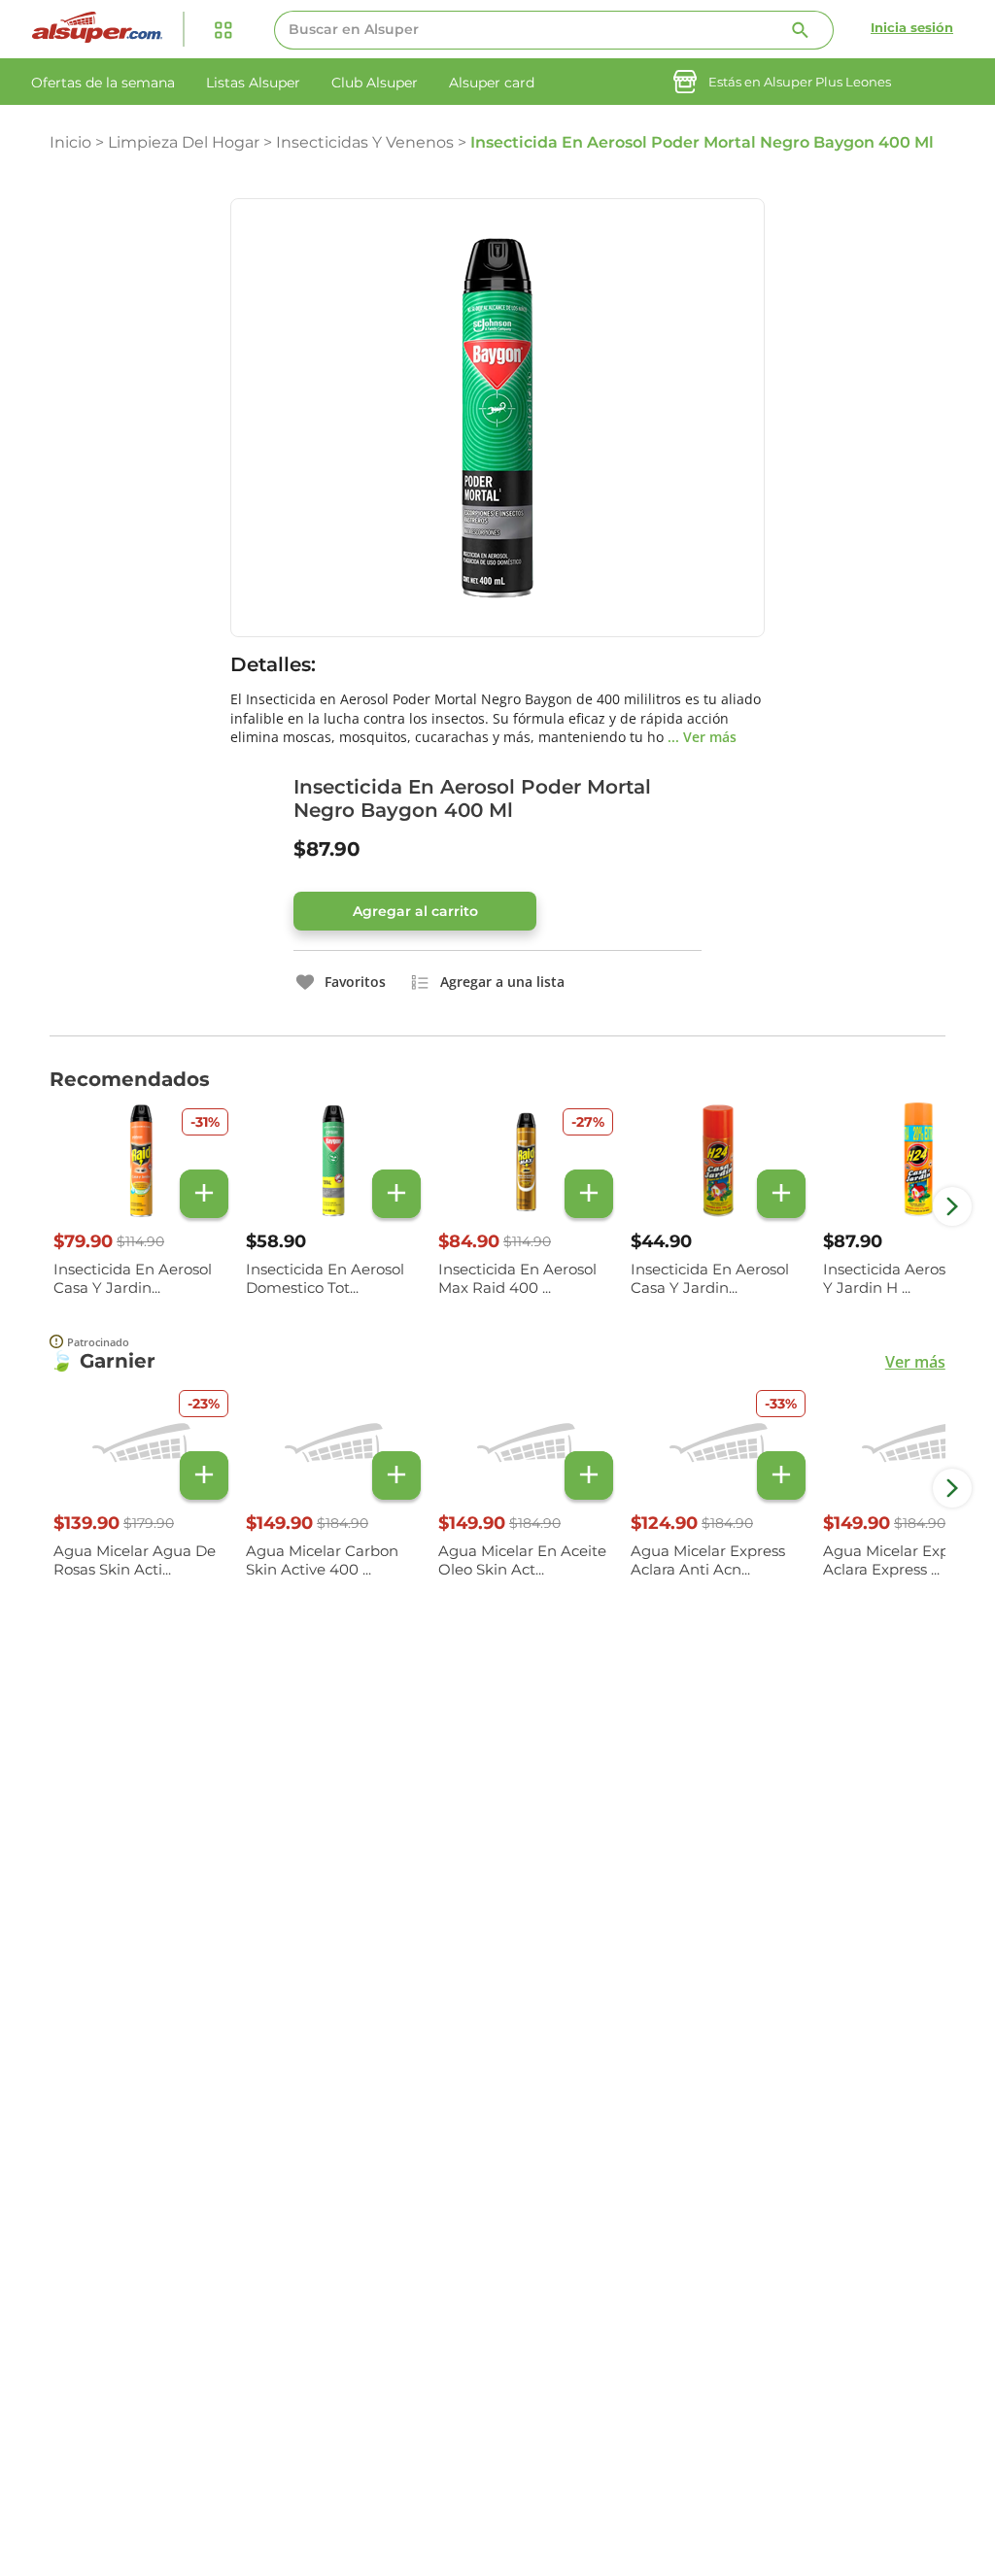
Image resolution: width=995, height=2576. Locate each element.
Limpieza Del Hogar (184, 142)
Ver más (915, 1362)
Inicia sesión (912, 27)
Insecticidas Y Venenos (365, 142)
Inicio (70, 142)
